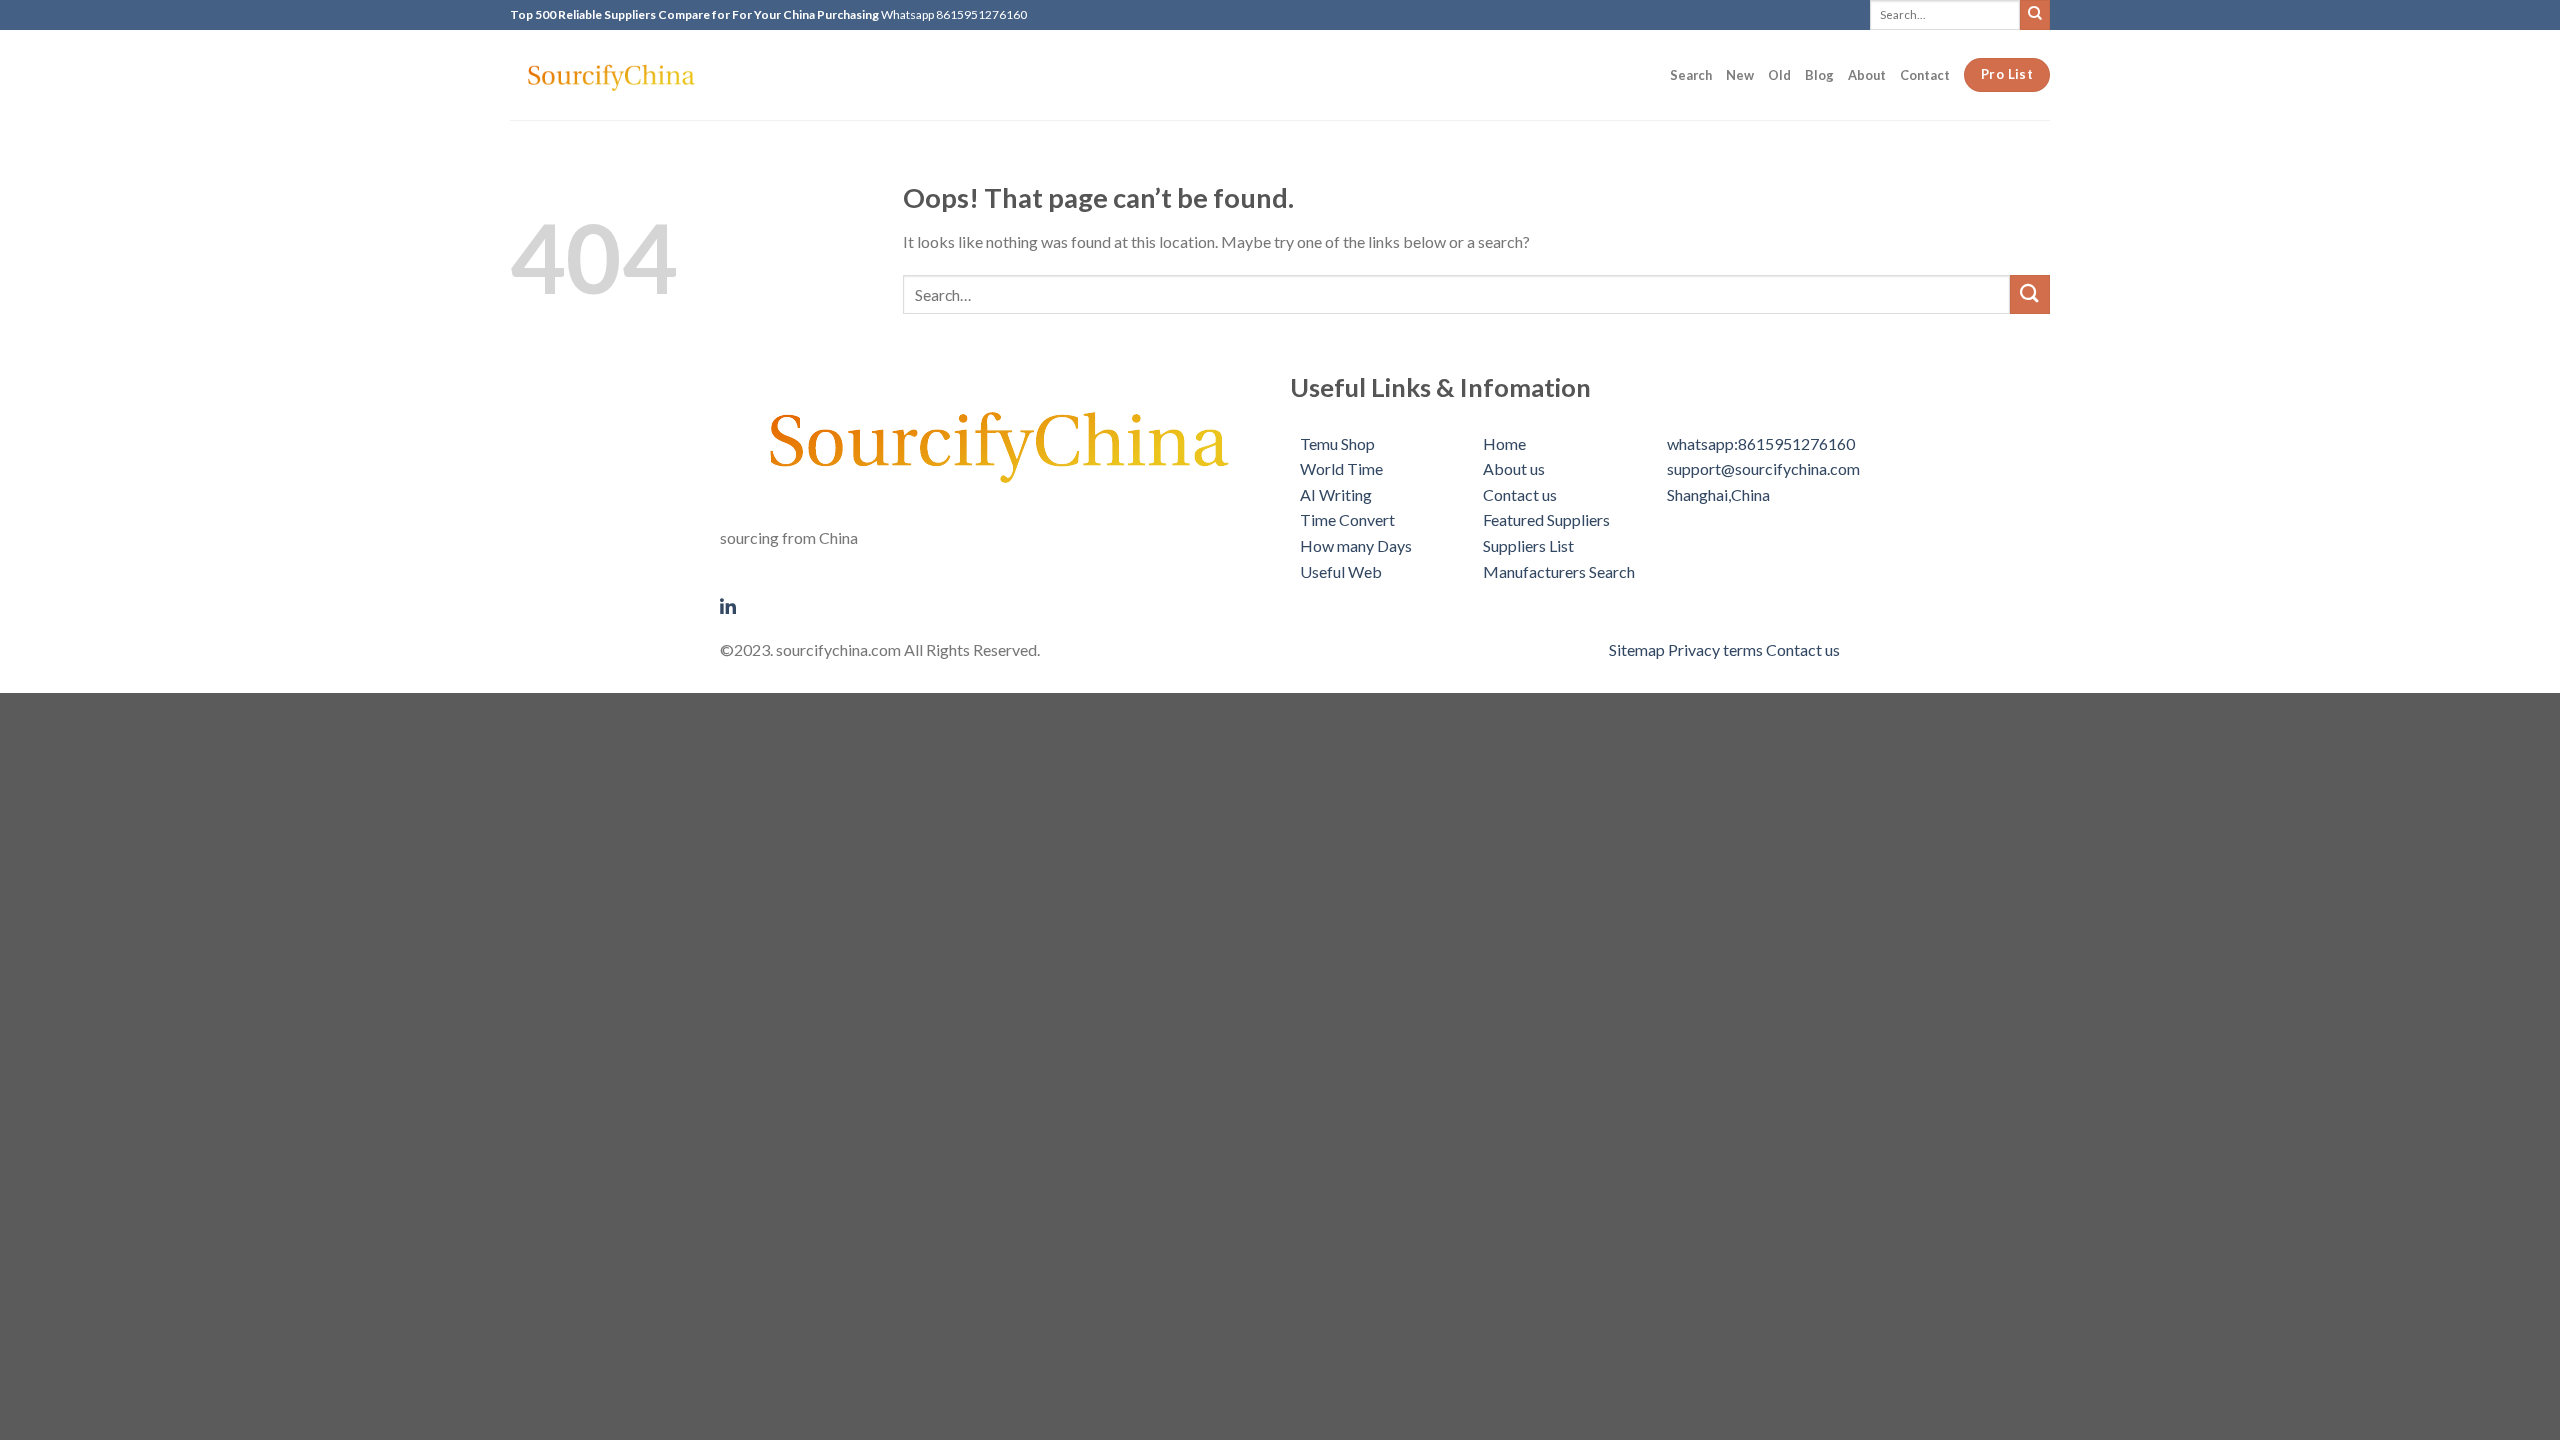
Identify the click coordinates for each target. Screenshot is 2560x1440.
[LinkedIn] (995, 604)
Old (1779, 75)
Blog (1819, 75)
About (1867, 75)
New (1740, 75)
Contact (1925, 75)
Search (1691, 75)
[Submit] (2035, 14)
